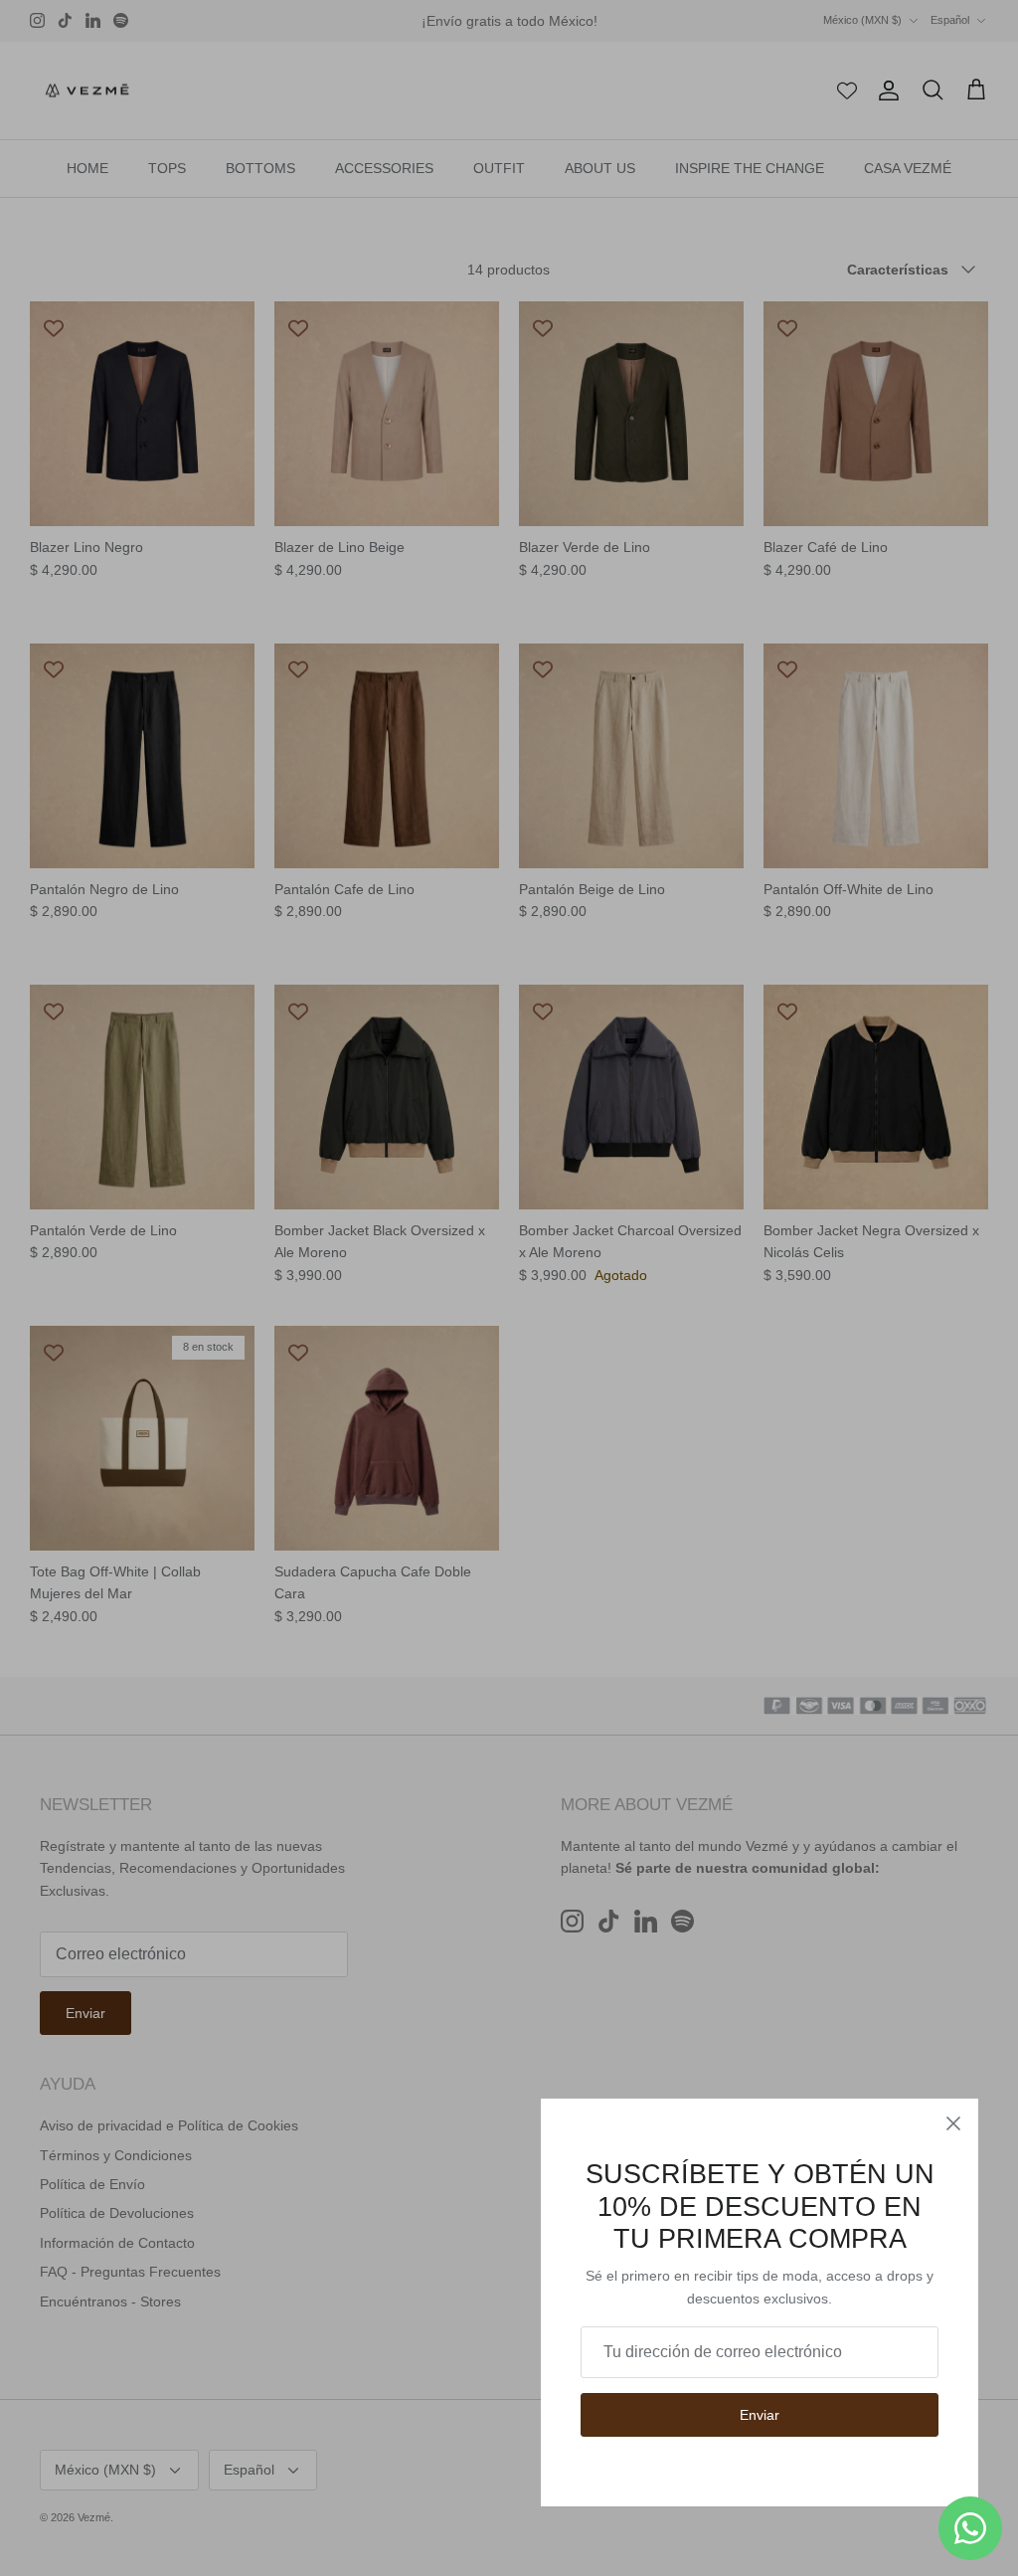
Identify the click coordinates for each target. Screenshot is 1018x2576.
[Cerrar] (953, 2123)
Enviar (760, 2415)
